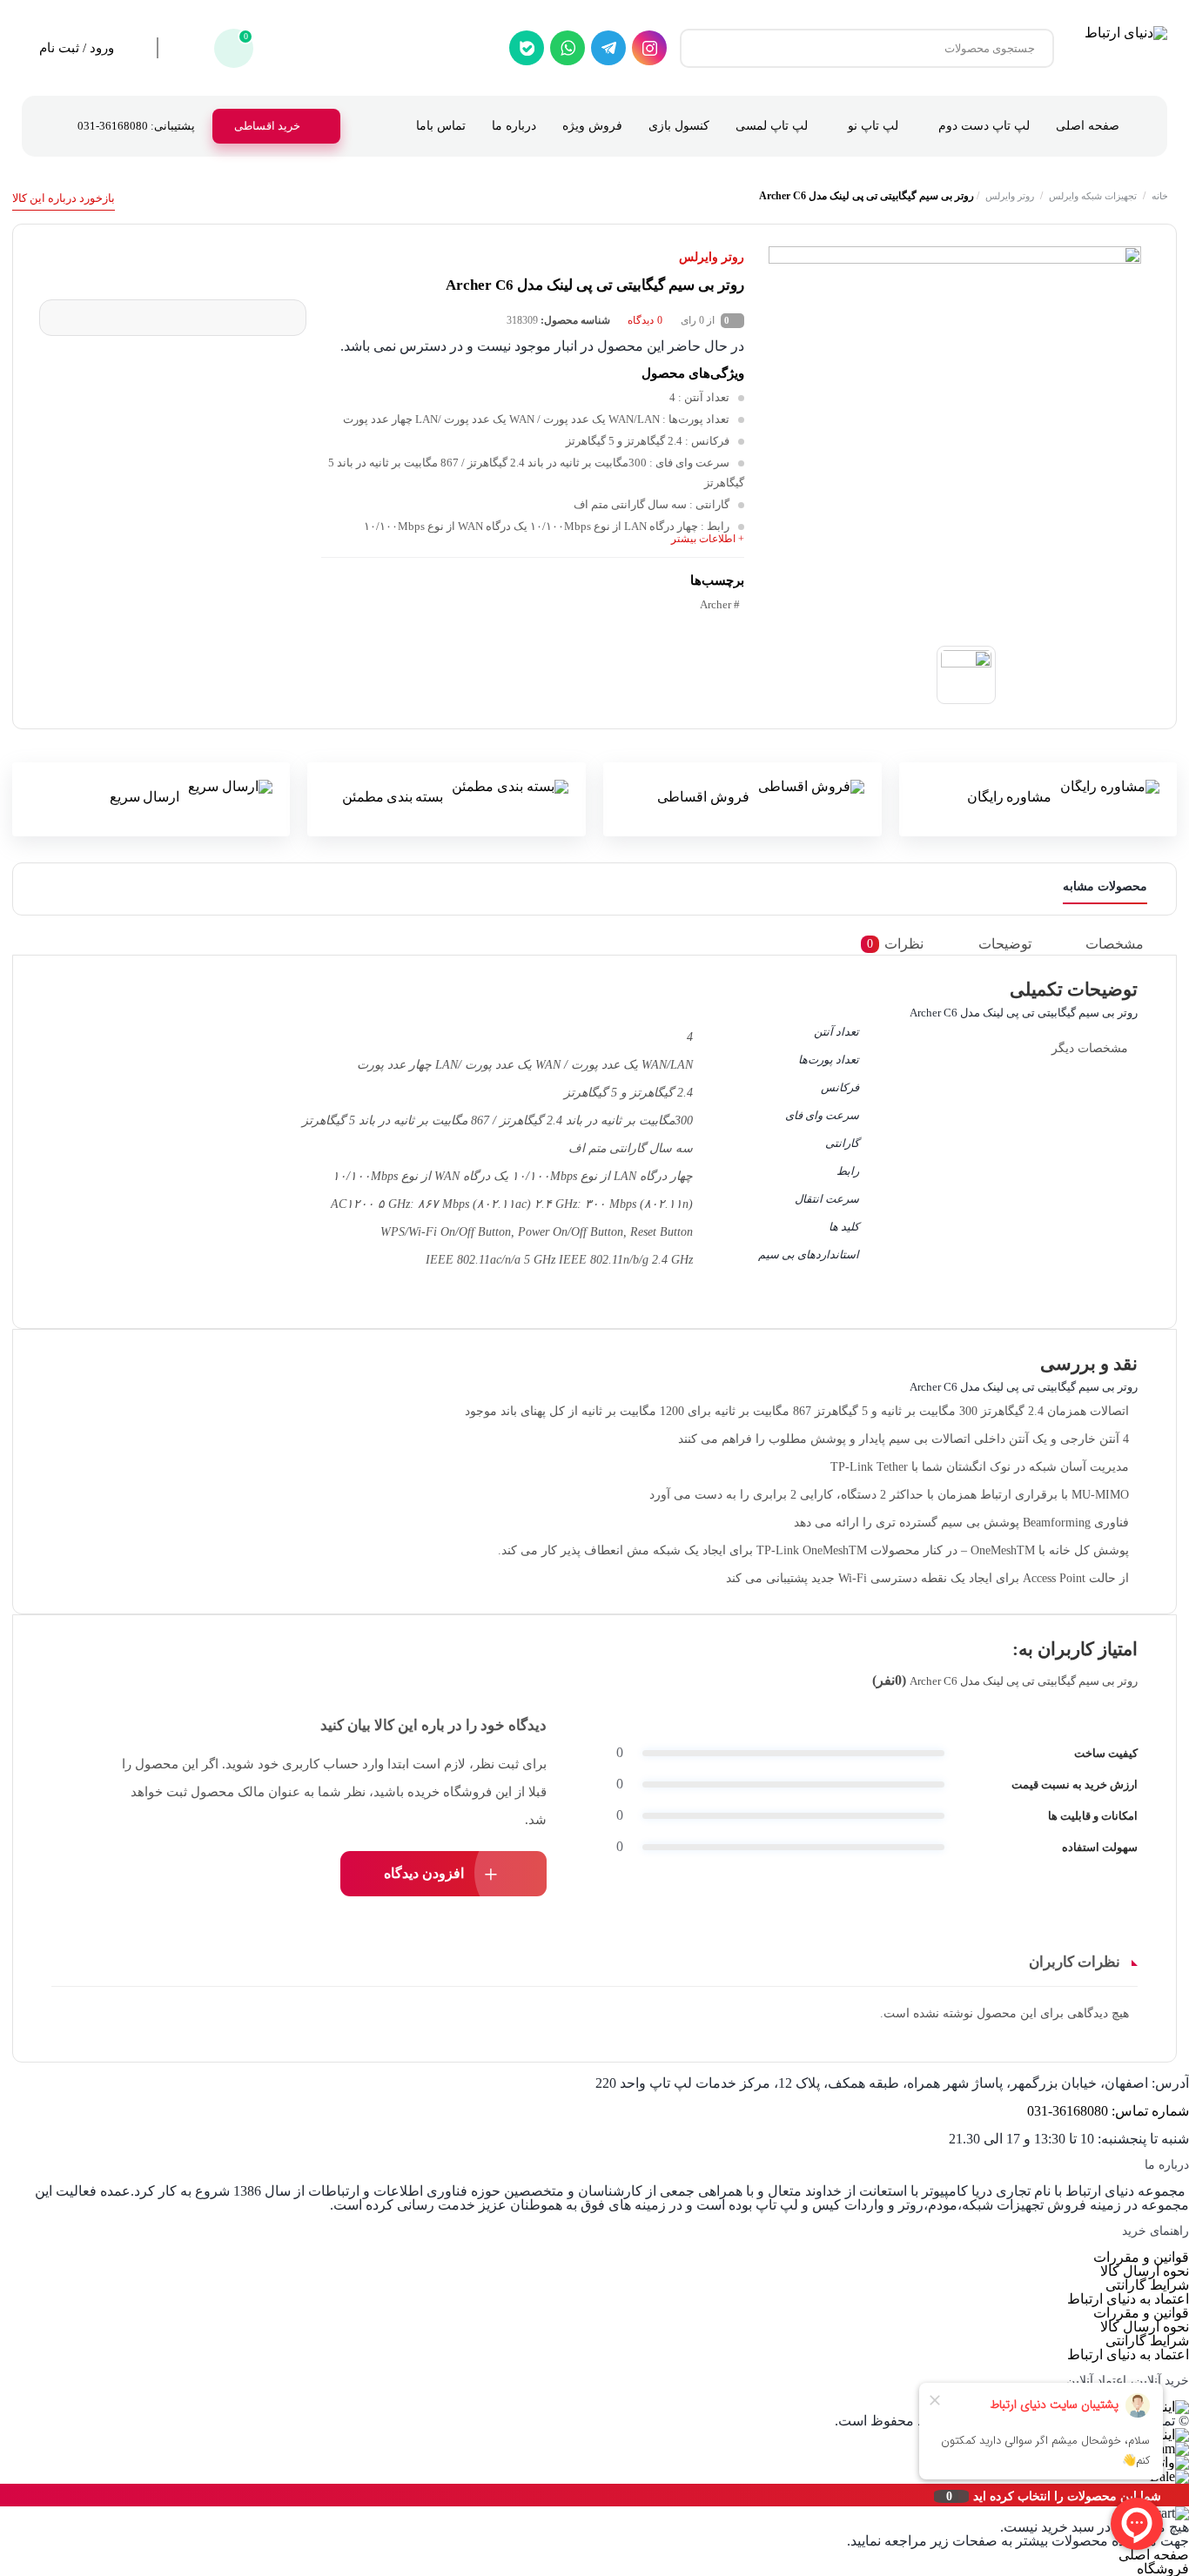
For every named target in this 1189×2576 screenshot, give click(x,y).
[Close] (4, 2495)
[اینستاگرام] (649, 48)
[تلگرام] (608, 48)
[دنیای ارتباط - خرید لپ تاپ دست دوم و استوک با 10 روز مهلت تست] (1126, 48)
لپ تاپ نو (873, 126)
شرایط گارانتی (1147, 2285)
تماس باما (441, 126)
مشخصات (1115, 944)
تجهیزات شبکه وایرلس (1093, 196)
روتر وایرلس (1010, 196)
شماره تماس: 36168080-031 (1108, 2111)
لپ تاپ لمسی (772, 126)
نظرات (895, 944)
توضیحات (1005, 944)
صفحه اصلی (1088, 126)
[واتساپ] (568, 48)
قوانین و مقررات (1141, 2257)
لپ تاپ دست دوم (984, 126)
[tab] (1127, 944)
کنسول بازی (679, 126)
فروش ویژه (592, 126)
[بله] (527, 48)
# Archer (720, 604)
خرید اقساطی (267, 126)
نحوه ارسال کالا (1145, 2271)
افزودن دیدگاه (424, 1873)
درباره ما (514, 126)
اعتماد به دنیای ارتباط (1128, 2299)
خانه (1160, 196)
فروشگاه (1163, 2569)
